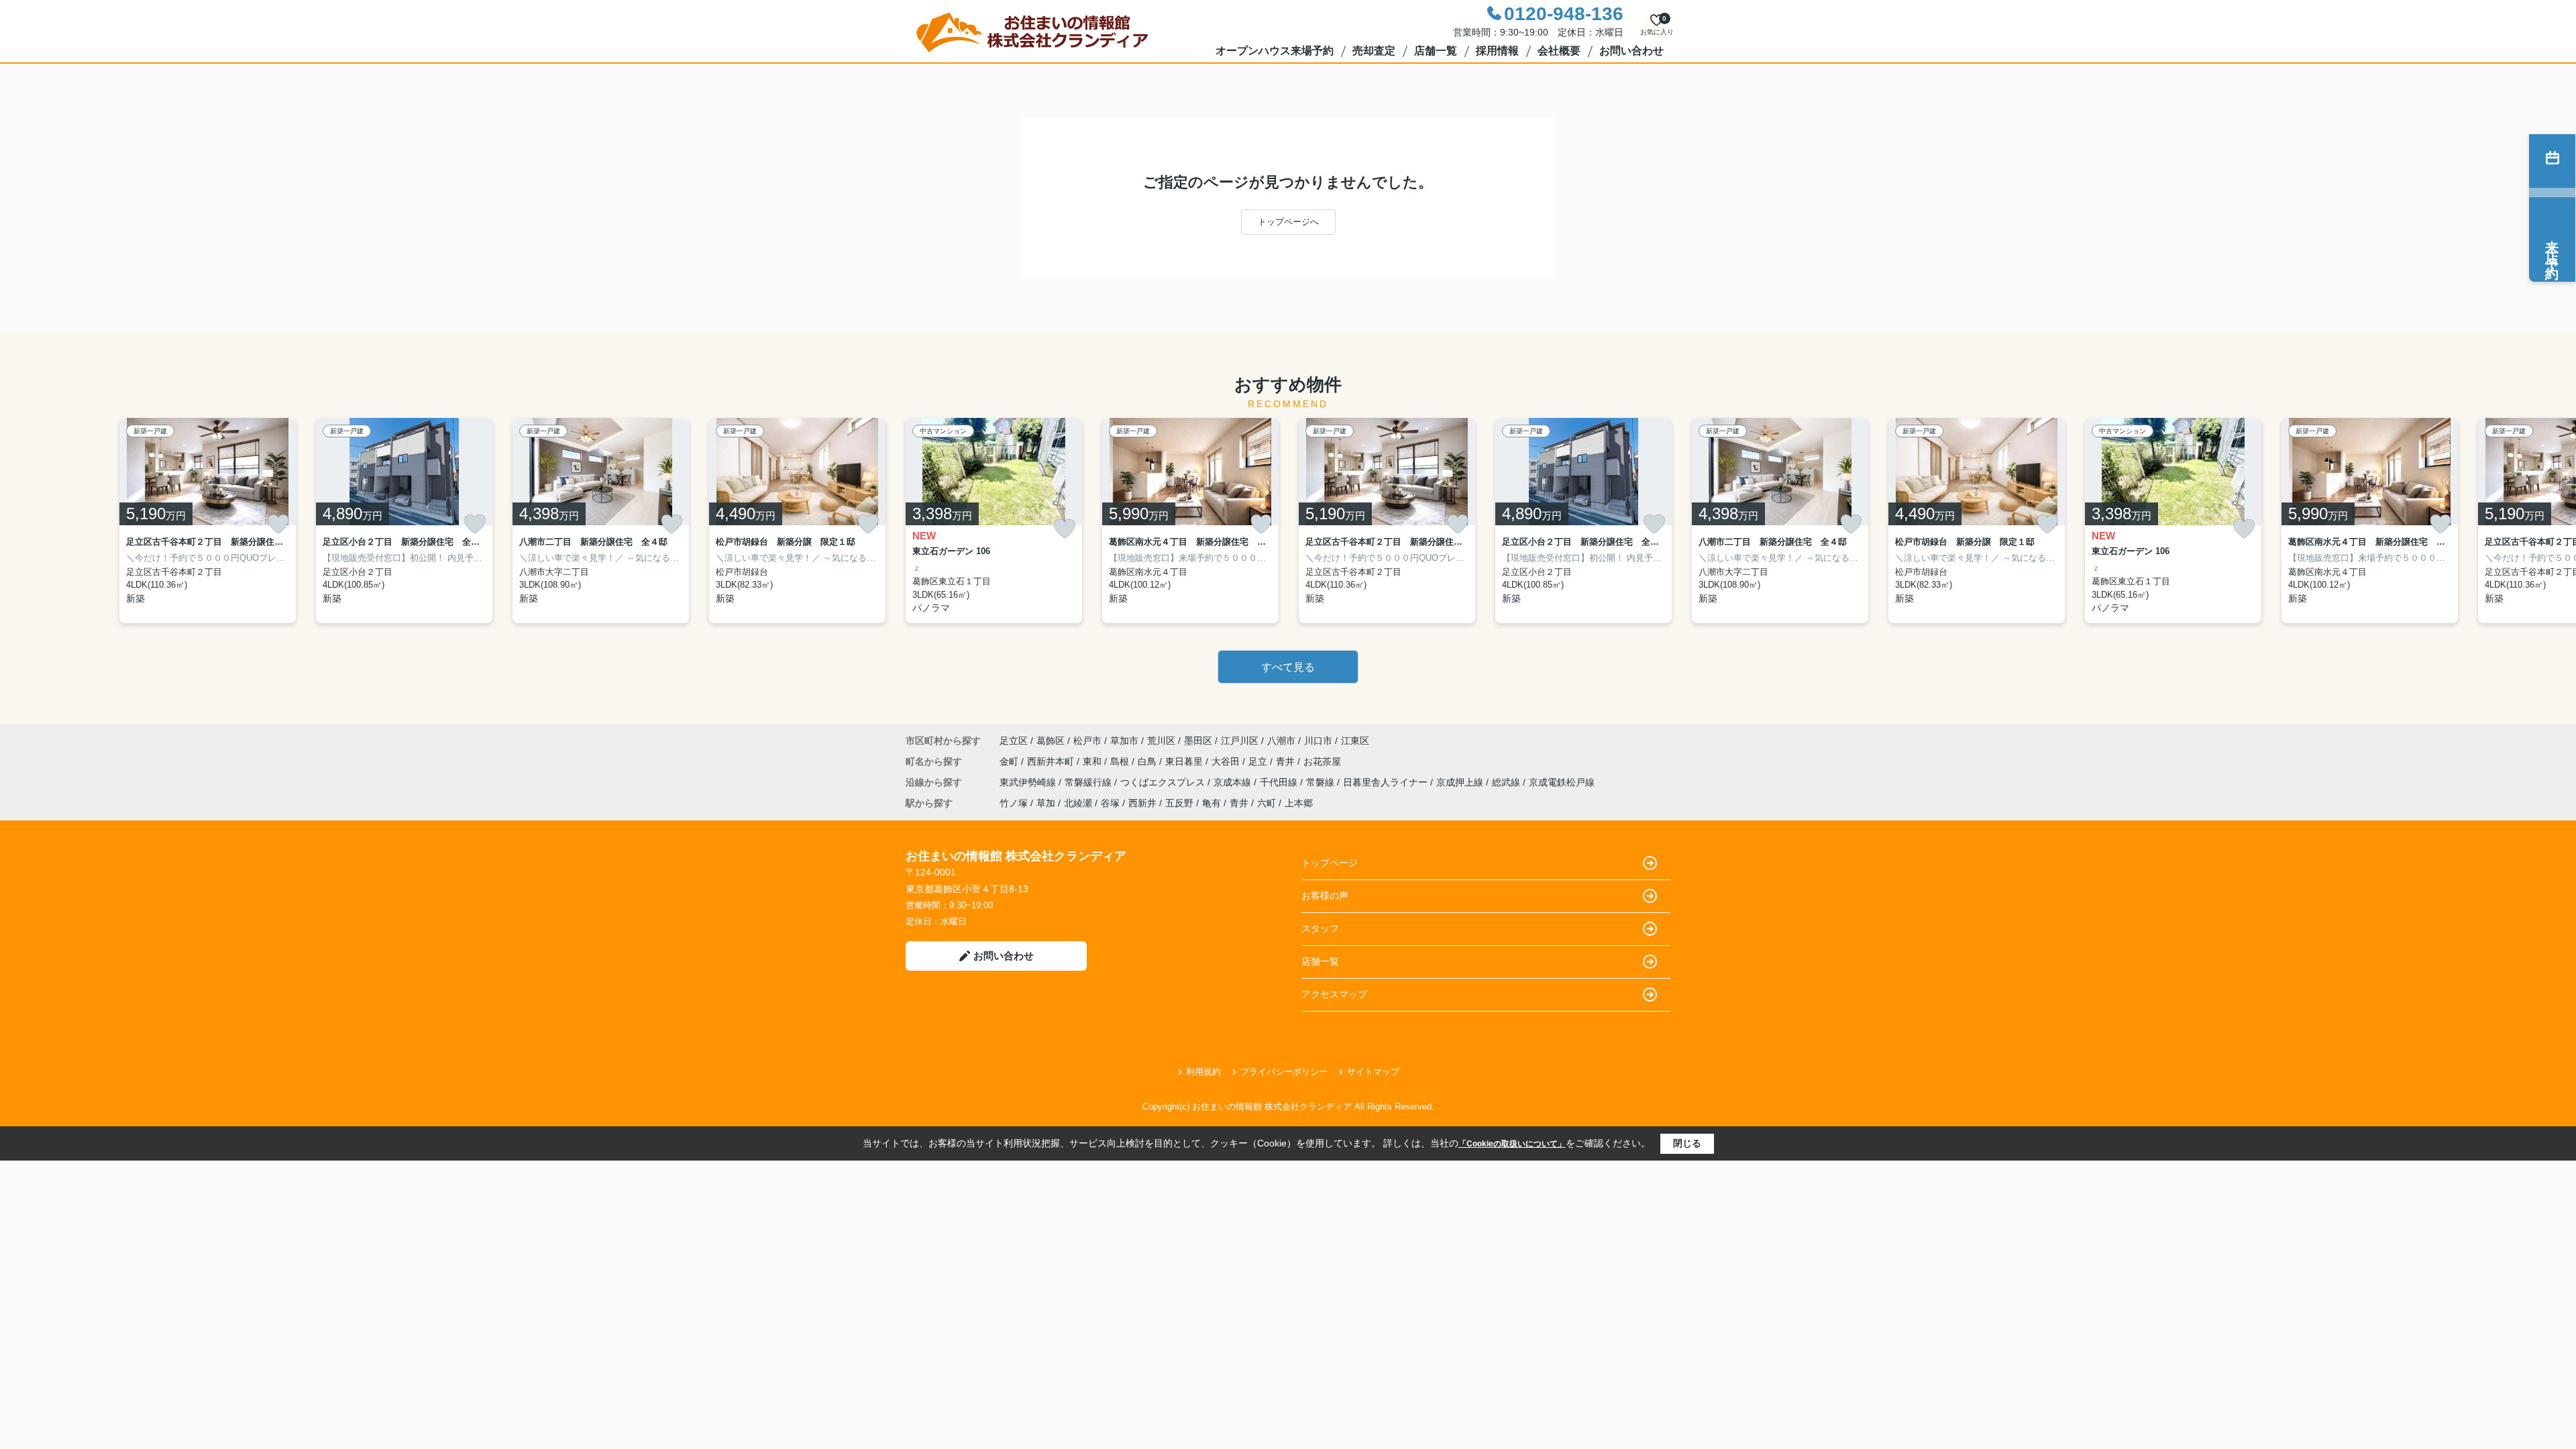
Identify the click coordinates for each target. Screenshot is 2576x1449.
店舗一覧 (1436, 51)
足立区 (1014, 741)
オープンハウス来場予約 (1275, 51)
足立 (1259, 761)
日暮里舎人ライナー (1387, 782)
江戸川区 (1240, 741)
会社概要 (1559, 51)
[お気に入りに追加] (278, 524)
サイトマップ (1373, 1072)
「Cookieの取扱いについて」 (1512, 1144)
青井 (1287, 761)
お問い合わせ (1631, 51)
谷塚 (1110, 803)
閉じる (1687, 1143)
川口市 (1318, 741)
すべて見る (1288, 667)
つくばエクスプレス (1164, 782)
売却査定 (1374, 51)
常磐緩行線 (1089, 782)
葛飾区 (1051, 741)
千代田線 (1280, 782)
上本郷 (1299, 803)
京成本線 (1234, 782)
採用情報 (1497, 51)
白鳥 (1148, 761)
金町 (1010, 761)
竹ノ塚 (1014, 803)
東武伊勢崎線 (1029, 782)
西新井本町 (1052, 761)
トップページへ (1288, 222)
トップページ (1330, 863)
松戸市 (1087, 741)
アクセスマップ (1334, 994)
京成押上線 (1461, 782)
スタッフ (1320, 928)
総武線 (1507, 782)
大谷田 (1227, 761)
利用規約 (1203, 1072)
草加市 (1124, 741)
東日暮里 (1185, 761)
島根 (1121, 761)
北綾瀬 (1078, 803)
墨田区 (1198, 741)
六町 (1267, 803)
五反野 (1179, 803)
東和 (1093, 761)
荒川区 (1161, 741)
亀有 (1212, 803)
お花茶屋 (1322, 761)
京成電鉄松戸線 (1562, 782)
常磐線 (1322, 782)
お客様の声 (1325, 896)
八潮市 (1281, 741)
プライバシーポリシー (1284, 1072)
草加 (1046, 803)
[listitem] (994, 521)
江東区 (1355, 741)
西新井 (1142, 803)
